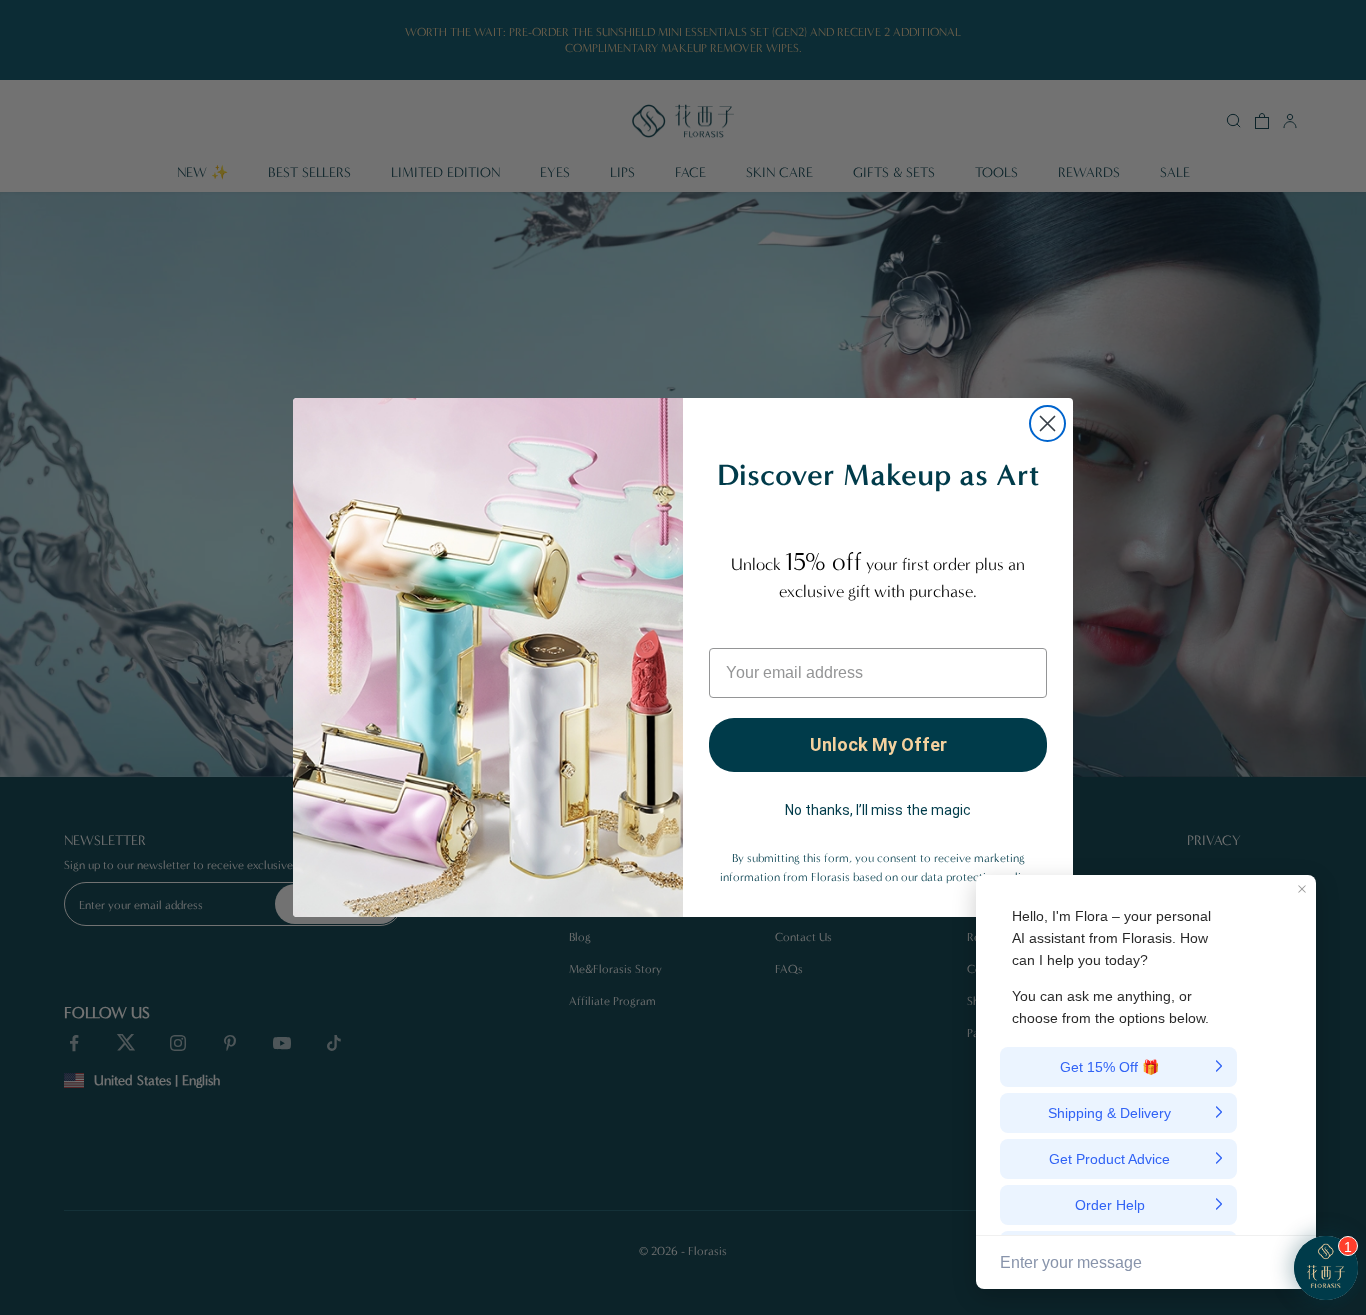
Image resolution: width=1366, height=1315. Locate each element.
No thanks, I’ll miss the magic (878, 810)
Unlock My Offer (878, 744)
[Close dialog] (1047, 423)
